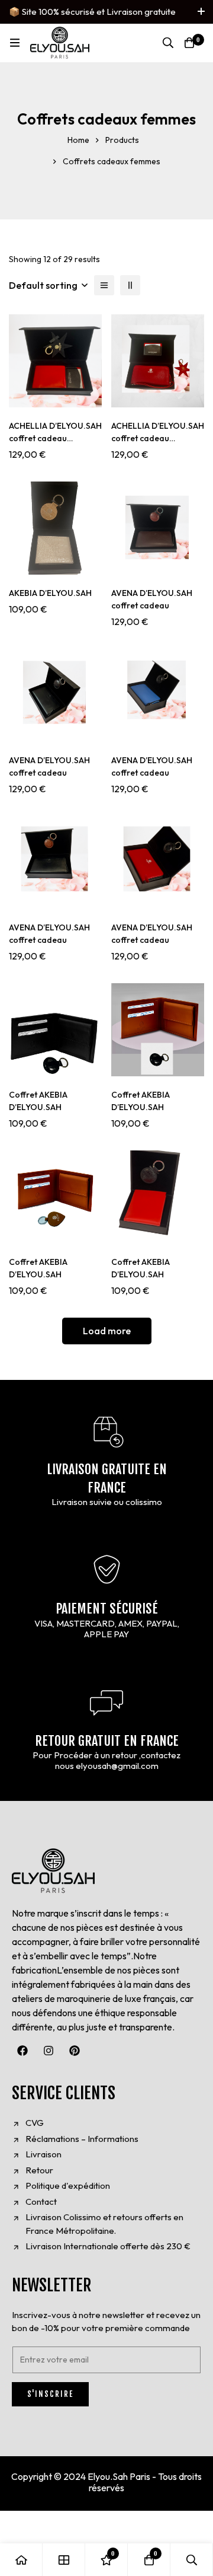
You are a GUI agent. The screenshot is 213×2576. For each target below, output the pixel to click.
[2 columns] (130, 285)
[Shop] (64, 2560)
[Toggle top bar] (201, 12)
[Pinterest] (75, 2051)
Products (122, 140)
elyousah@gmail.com (117, 1766)
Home (78, 140)
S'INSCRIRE (50, 2394)
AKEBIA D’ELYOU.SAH (50, 593)
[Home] (21, 2560)
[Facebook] (22, 2051)
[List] (104, 285)
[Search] (168, 43)
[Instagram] (49, 2051)
